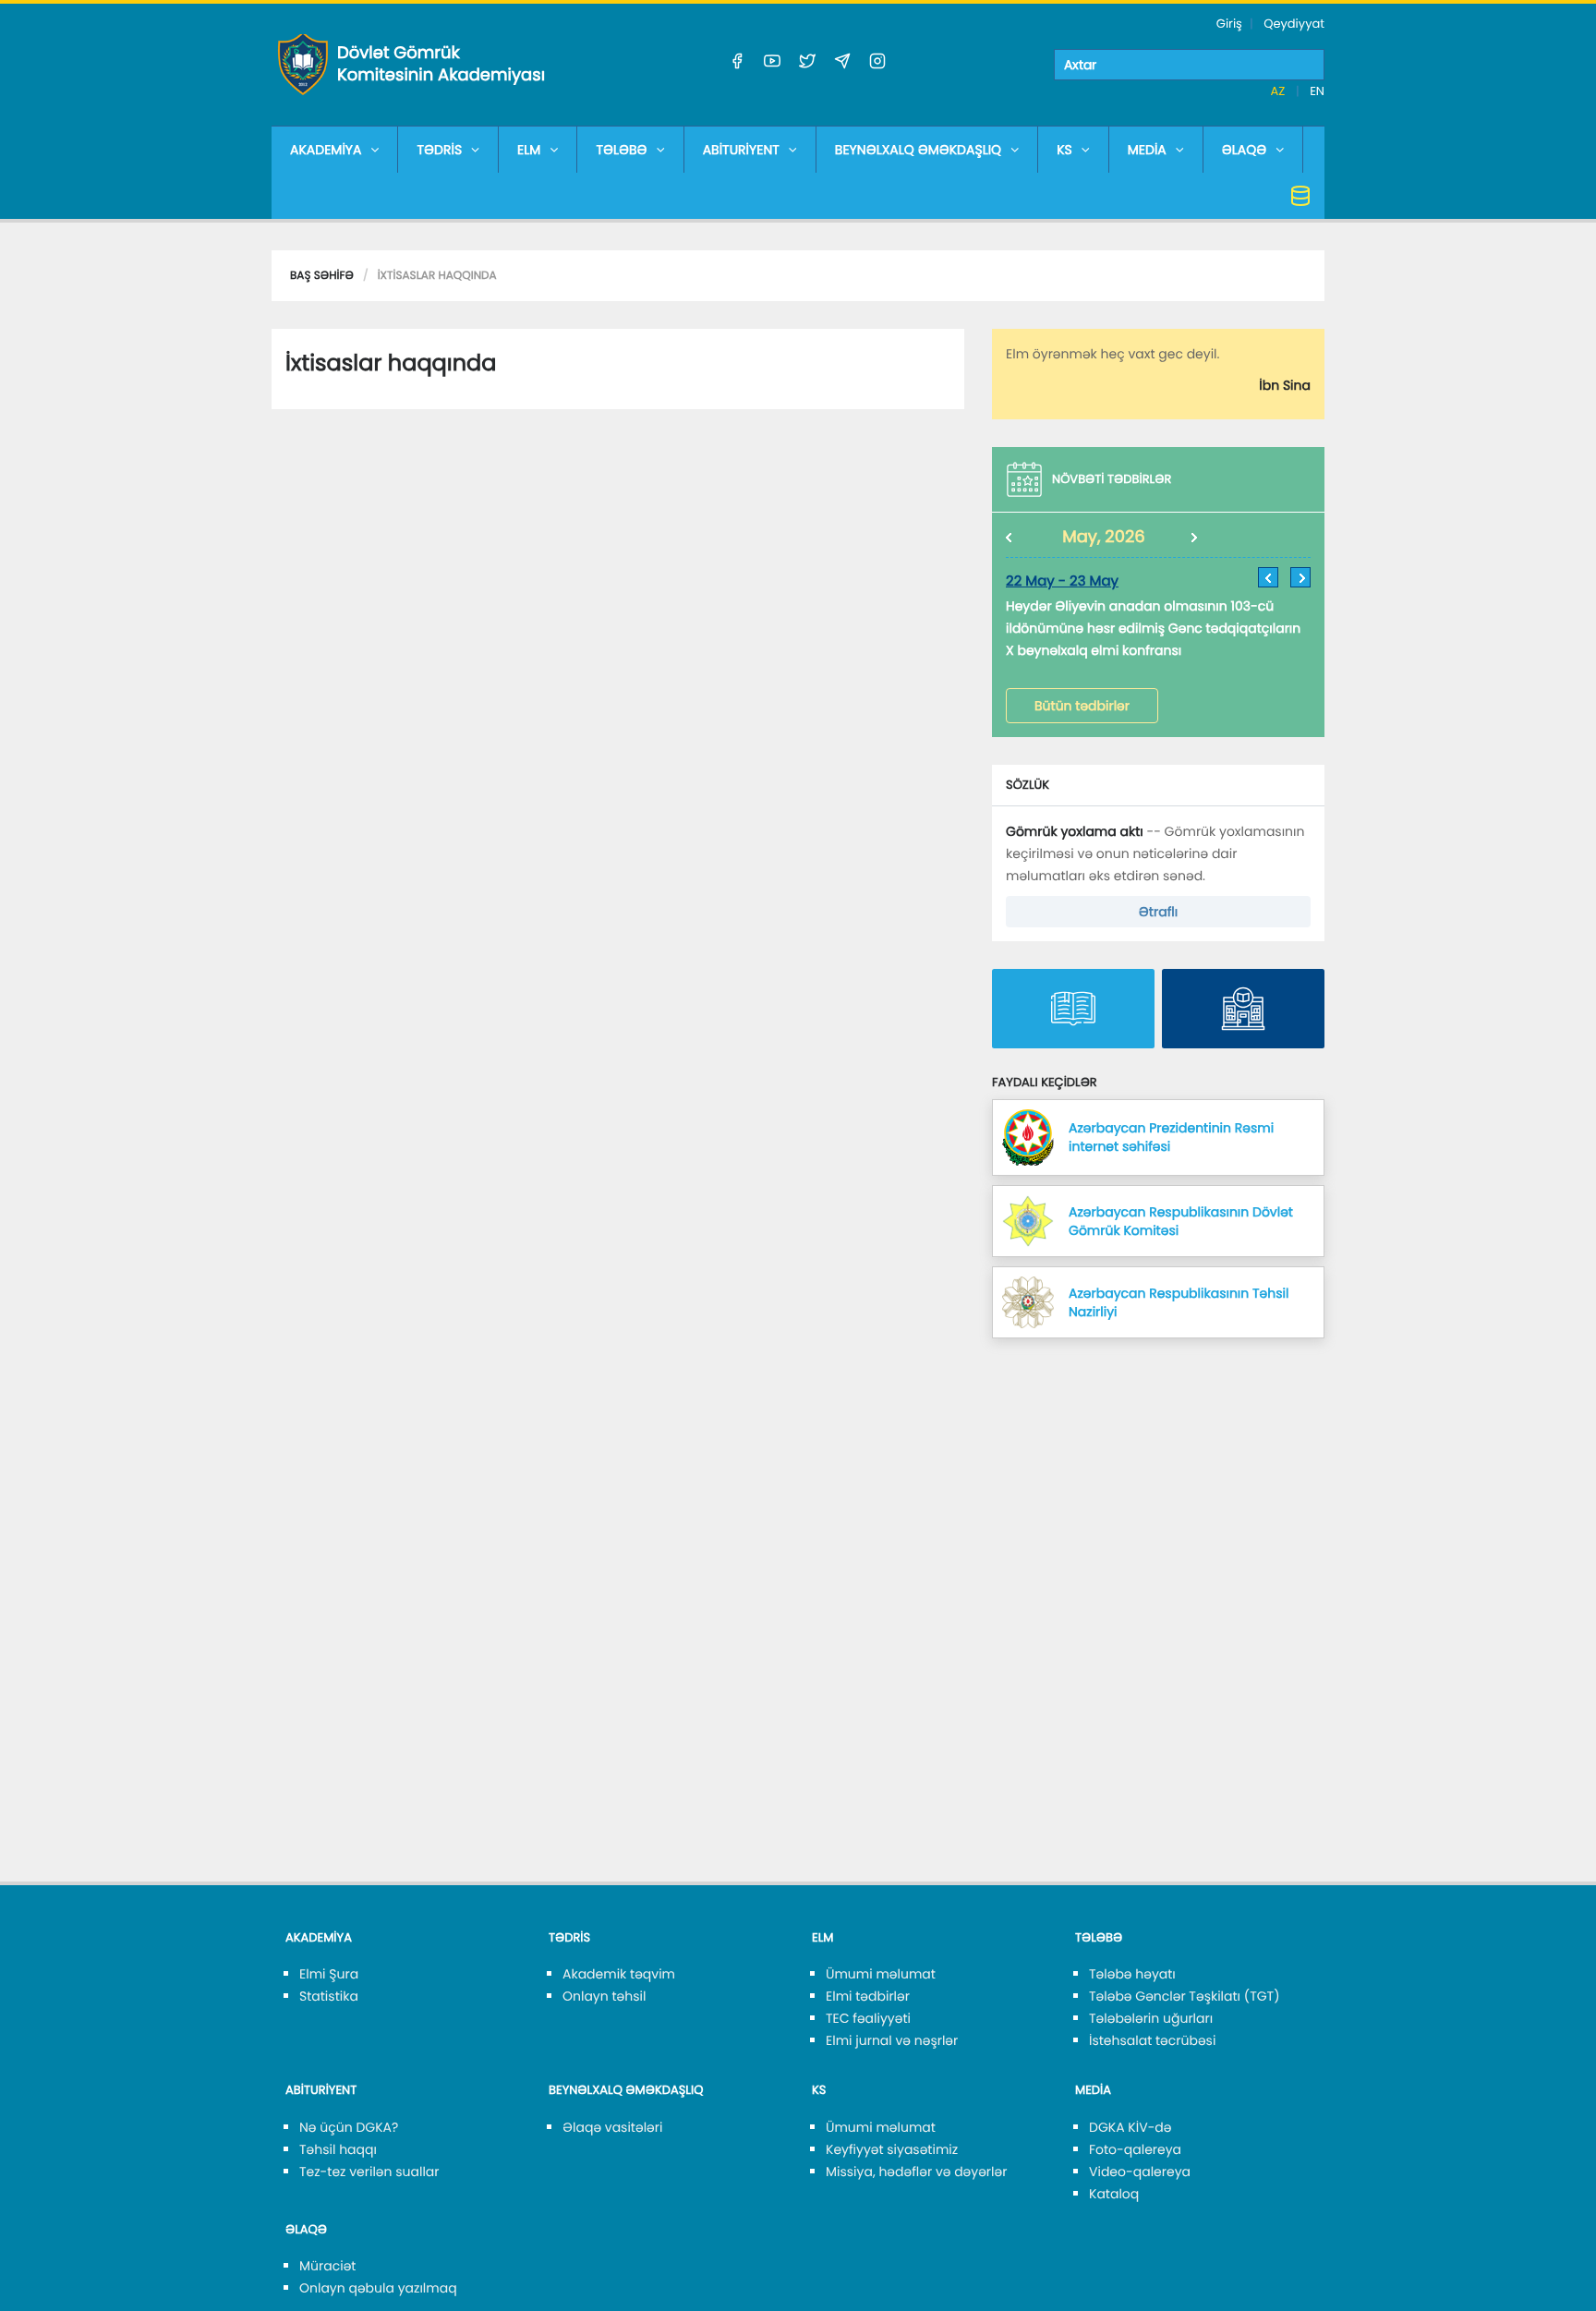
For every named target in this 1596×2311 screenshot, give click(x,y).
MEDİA (1147, 150)
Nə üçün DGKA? (349, 2127)
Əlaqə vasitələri (612, 2127)
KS (1064, 150)
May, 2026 (1104, 537)
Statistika (329, 1996)
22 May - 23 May (1062, 581)
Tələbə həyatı (1132, 1974)
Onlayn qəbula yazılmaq (378, 2288)
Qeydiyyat (1294, 24)
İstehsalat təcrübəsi (1152, 2040)
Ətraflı (1158, 912)
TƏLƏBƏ (621, 150)
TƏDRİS (439, 150)
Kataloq (1114, 2194)
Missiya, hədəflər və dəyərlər (916, 2172)
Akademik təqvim (619, 1974)
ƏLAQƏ (1245, 150)
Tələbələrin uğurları (1151, 2018)
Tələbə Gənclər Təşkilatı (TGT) (1185, 1996)
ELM (529, 150)
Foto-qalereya (1135, 2149)
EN (1317, 91)
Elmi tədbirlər (868, 1996)
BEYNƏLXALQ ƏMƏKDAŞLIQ (918, 150)
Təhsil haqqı (338, 2149)
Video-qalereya (1140, 2172)
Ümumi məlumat (881, 1974)
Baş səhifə (322, 276)
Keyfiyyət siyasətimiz (892, 2149)
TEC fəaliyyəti (868, 2018)
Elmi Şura (329, 1974)
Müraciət (327, 2266)
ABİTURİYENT (741, 150)
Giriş (1229, 24)
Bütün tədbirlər (1082, 706)
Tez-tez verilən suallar (369, 2172)
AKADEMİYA (326, 150)
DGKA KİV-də (1130, 2127)
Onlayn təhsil (604, 1996)
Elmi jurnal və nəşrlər (892, 2040)
